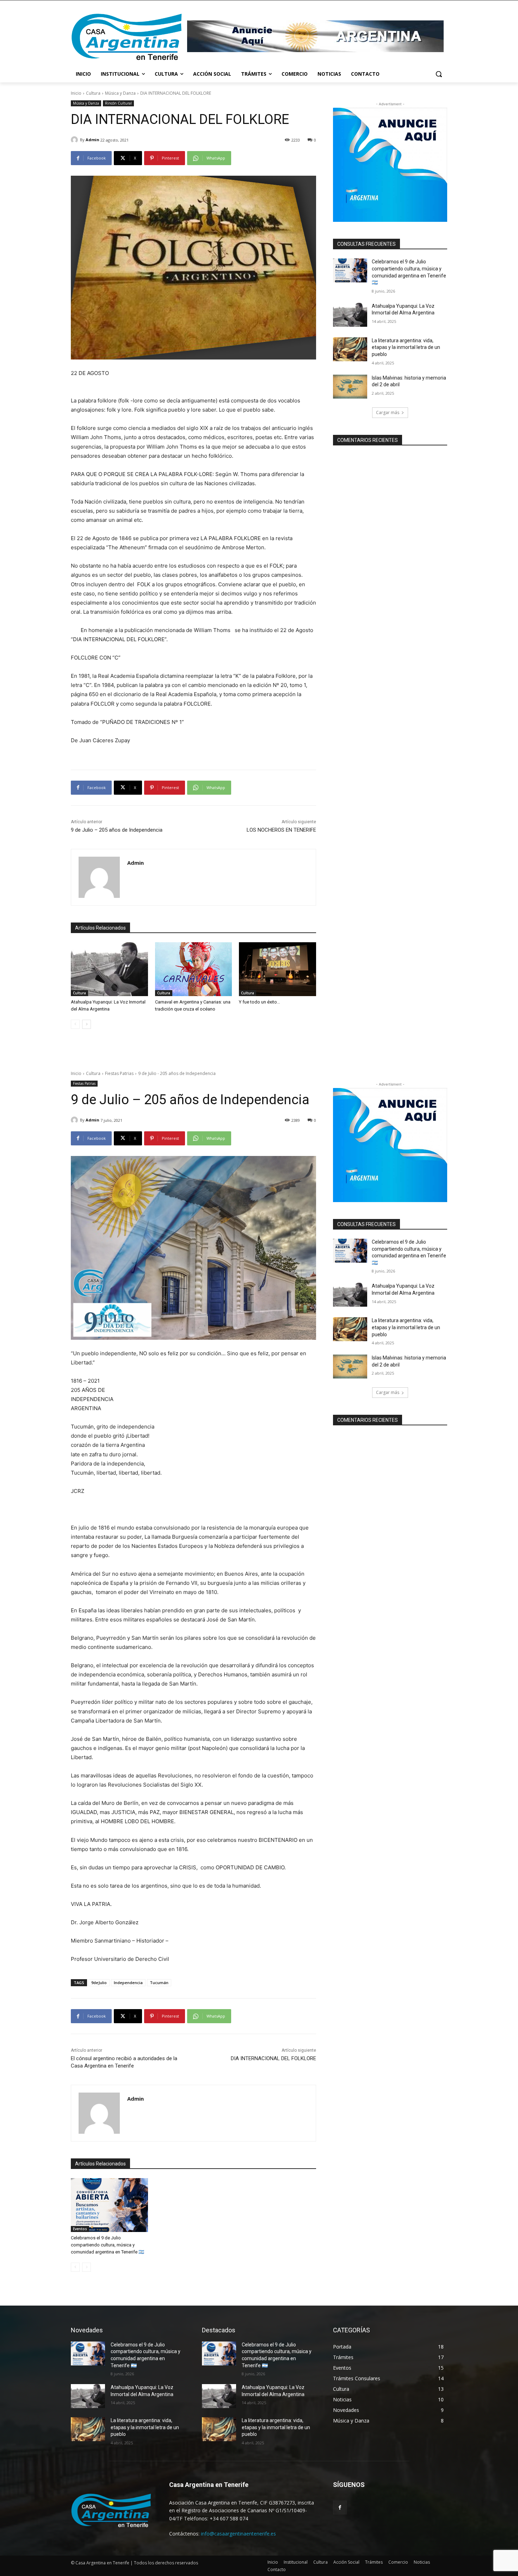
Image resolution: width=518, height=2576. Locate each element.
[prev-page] (75, 1024)
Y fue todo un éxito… (260, 1002)
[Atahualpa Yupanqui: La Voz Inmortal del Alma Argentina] (109, 969)
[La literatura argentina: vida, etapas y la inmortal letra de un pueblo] (350, 349)
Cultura (93, 93)
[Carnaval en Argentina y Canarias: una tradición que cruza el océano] (194, 969)
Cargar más (388, 412)
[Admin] (75, 140)
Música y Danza (120, 93)
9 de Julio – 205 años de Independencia (117, 830)
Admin (92, 140)
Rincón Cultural (118, 103)
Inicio (76, 93)
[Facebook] (340, 2508)
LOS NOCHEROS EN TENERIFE (281, 830)
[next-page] (87, 1024)
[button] (439, 74)
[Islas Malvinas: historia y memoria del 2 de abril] (350, 387)
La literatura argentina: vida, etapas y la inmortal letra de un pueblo (406, 347)
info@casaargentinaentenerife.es (238, 2534)
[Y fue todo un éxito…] (277, 969)
